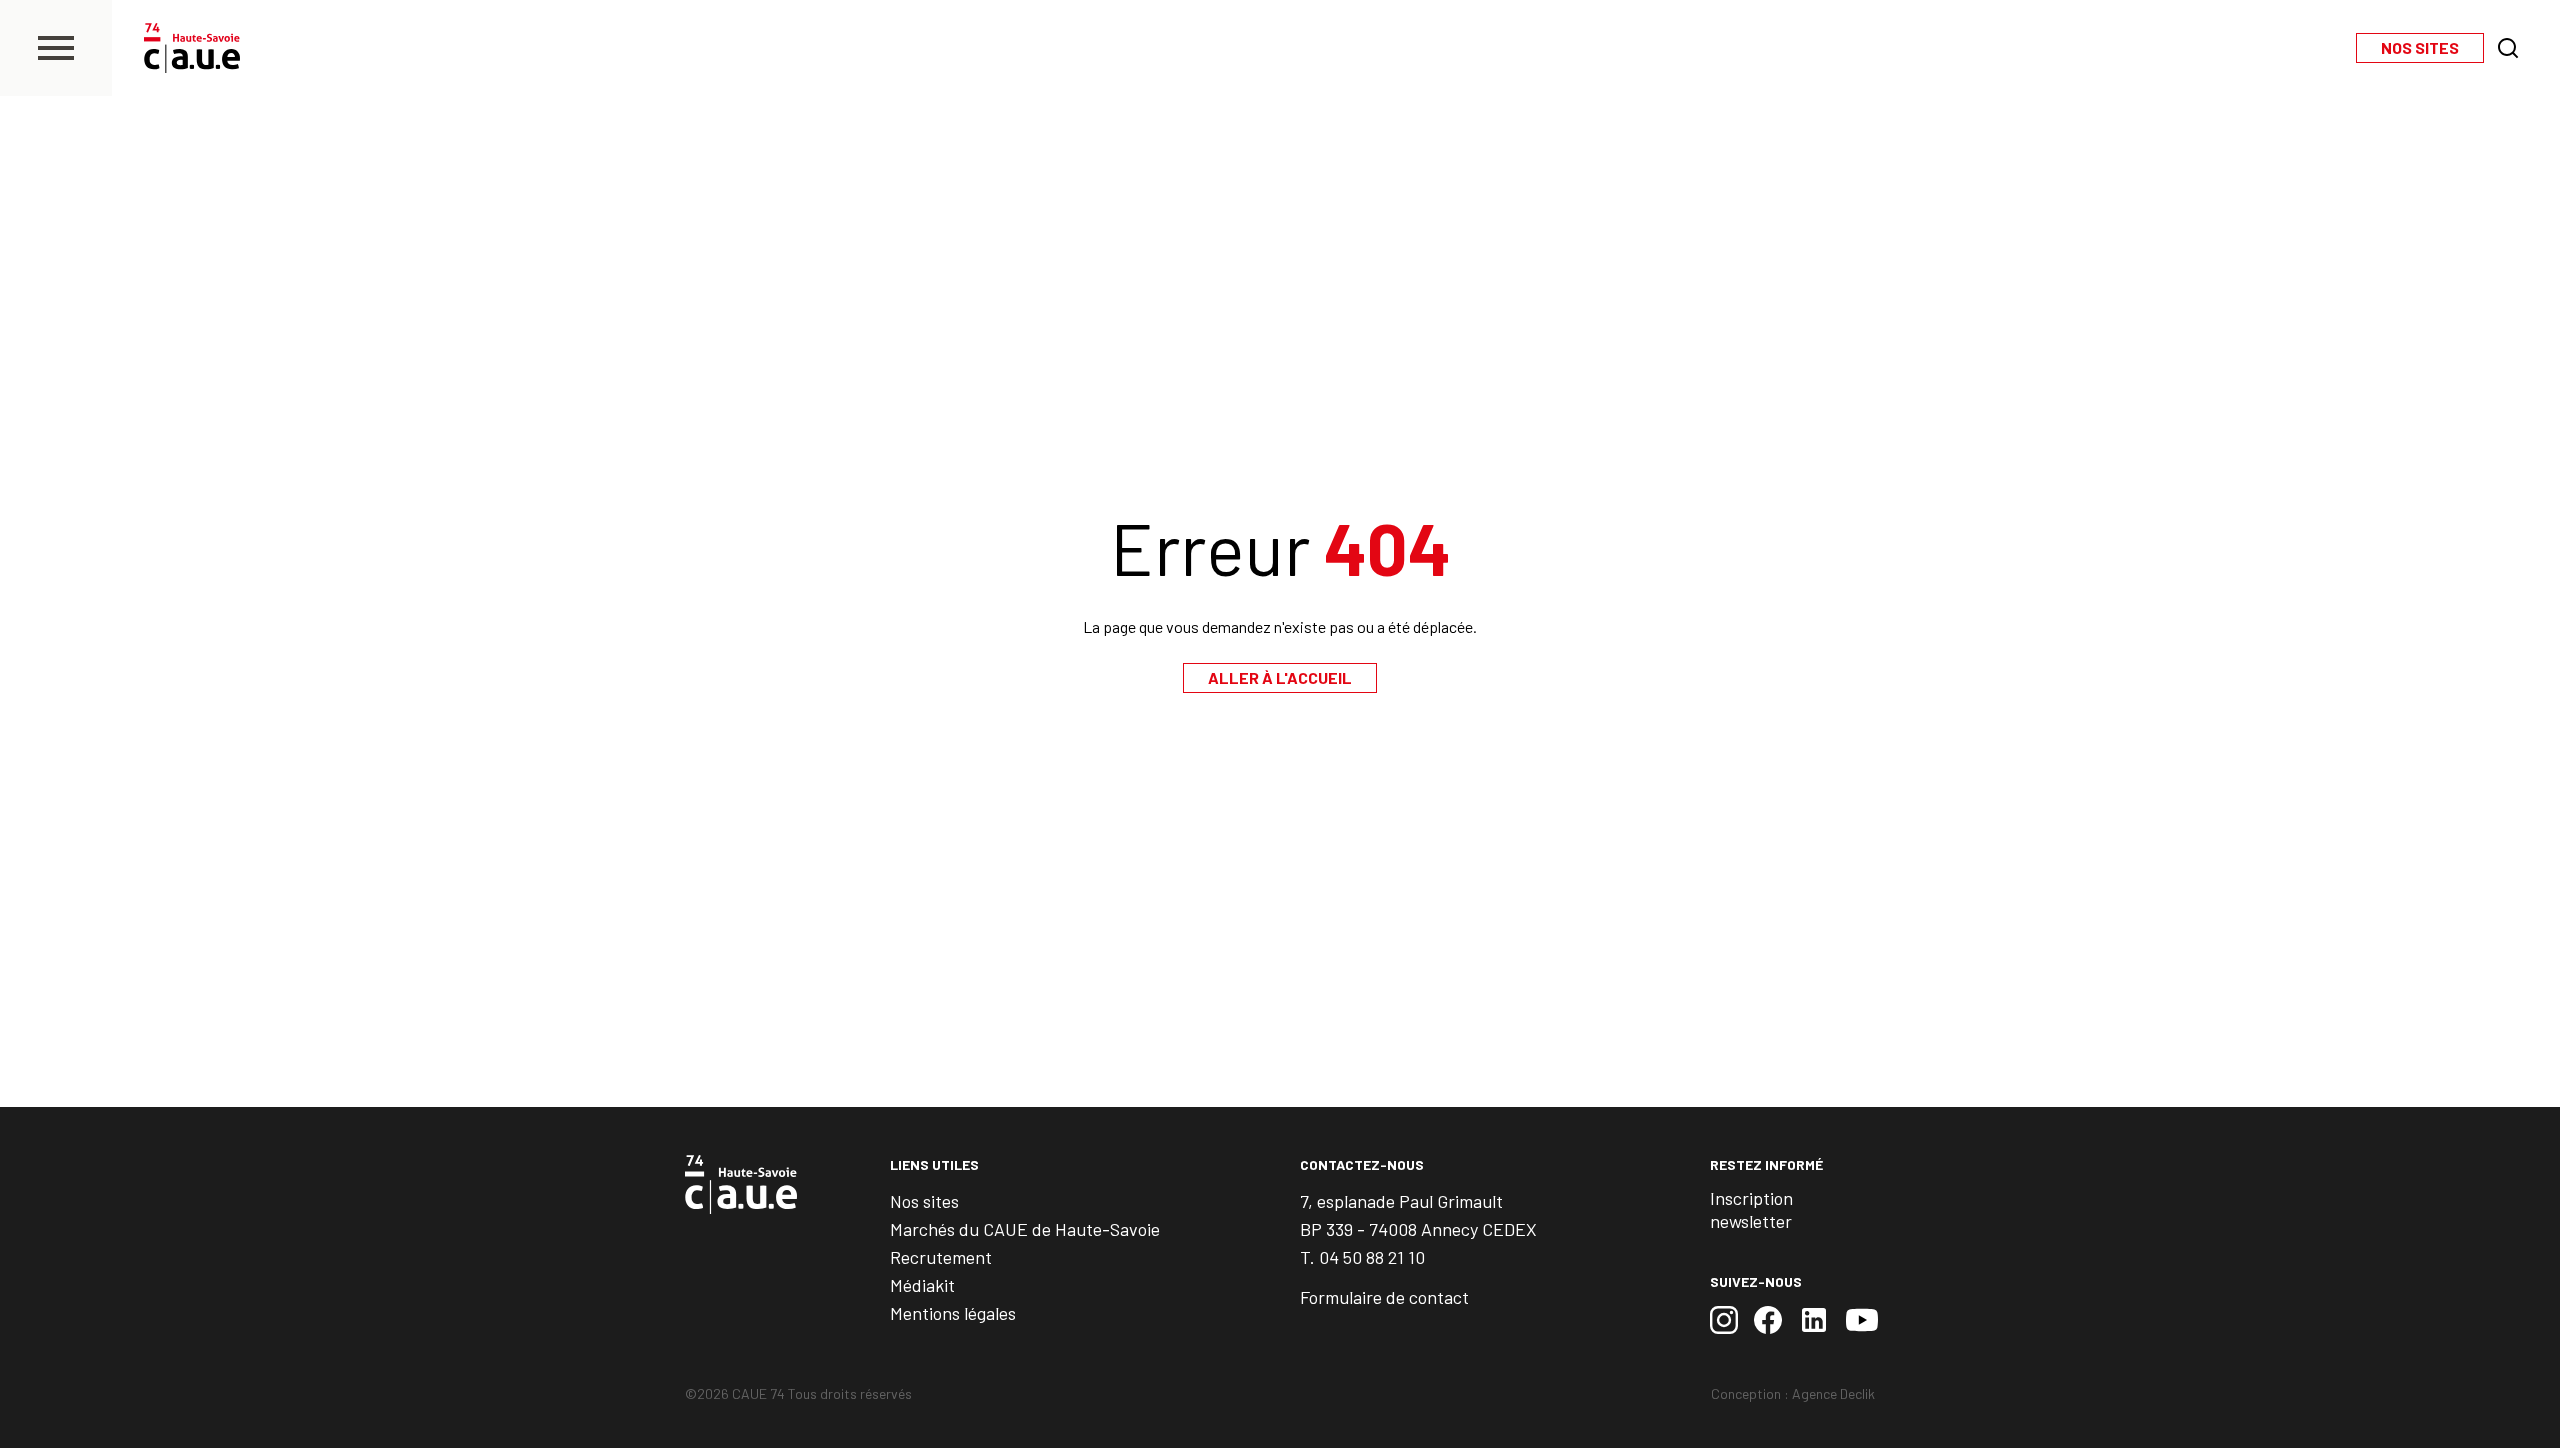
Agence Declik (1833, 1393)
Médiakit (922, 1285)
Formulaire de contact (1384, 1297)
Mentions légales (953, 1313)
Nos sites (924, 1201)
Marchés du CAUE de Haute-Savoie (1025, 1229)
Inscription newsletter (1751, 1209)
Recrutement (941, 1257)
